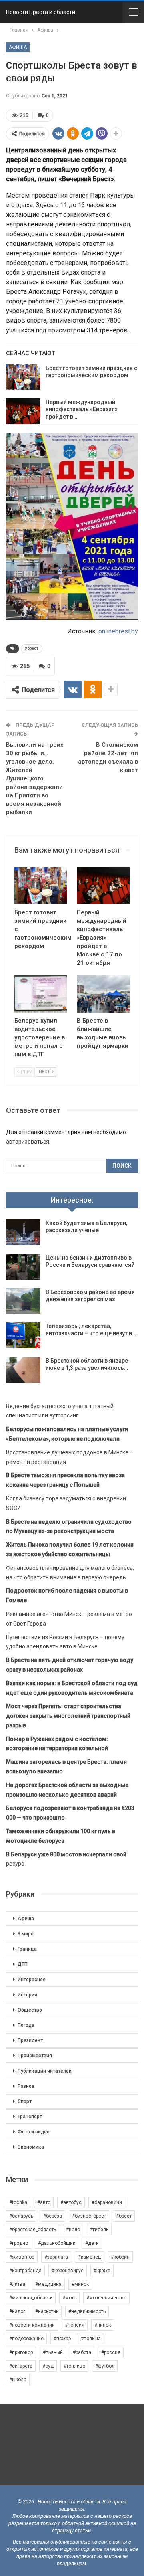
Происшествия (35, 2056)
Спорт (25, 2101)
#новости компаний (32, 2325)
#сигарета (21, 2366)
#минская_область (31, 2298)
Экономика (31, 2147)
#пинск (103, 2325)
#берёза (53, 2216)
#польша (91, 2339)
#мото (69, 2298)
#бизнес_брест (89, 2216)
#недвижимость (87, 2311)
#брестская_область (33, 2230)
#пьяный (53, 2352)
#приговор (21, 2352)
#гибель (99, 2230)
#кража (102, 2271)
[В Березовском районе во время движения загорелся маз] (23, 1301)
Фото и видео (34, 2132)
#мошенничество (106, 2298)
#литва (17, 2284)
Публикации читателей (45, 2071)
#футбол (105, 2366)
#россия (111, 2352)
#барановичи (107, 2202)
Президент (30, 2040)
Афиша (18, 47)
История (27, 1995)
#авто (44, 2202)
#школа (18, 2380)
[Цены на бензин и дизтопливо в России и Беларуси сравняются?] (23, 1267)
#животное (22, 2257)
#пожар (62, 2339)
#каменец (89, 2257)
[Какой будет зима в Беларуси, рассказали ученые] (23, 1232)
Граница (27, 1949)
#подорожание (26, 2339)
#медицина (48, 2284)
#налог (17, 2311)
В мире (26, 1934)
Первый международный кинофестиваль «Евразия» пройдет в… (82, 409)
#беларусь (21, 2216)
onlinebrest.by (118, 631)
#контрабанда (25, 2271)
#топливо (74, 2366)
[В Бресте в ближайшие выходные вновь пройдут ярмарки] (103, 994)
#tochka (18, 2202)
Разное (26, 2086)
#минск (80, 2284)
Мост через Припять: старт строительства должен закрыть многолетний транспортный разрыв (68, 1716)
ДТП (23, 1964)
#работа (82, 2352)
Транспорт (30, 2117)
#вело (73, 2230)
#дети (92, 2243)
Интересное (32, 1980)
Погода (26, 2025)
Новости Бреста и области (41, 12)
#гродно (19, 2243)
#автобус (71, 2202)
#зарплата (56, 2257)
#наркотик (47, 2311)
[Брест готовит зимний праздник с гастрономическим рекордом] (23, 377)
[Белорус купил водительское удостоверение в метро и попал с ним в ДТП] (41, 994)
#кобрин (120, 2257)
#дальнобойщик (57, 2243)
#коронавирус (68, 2271)
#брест (32, 648)
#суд (48, 2366)
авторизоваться (28, 1142)
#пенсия (75, 2325)
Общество (30, 2010)
